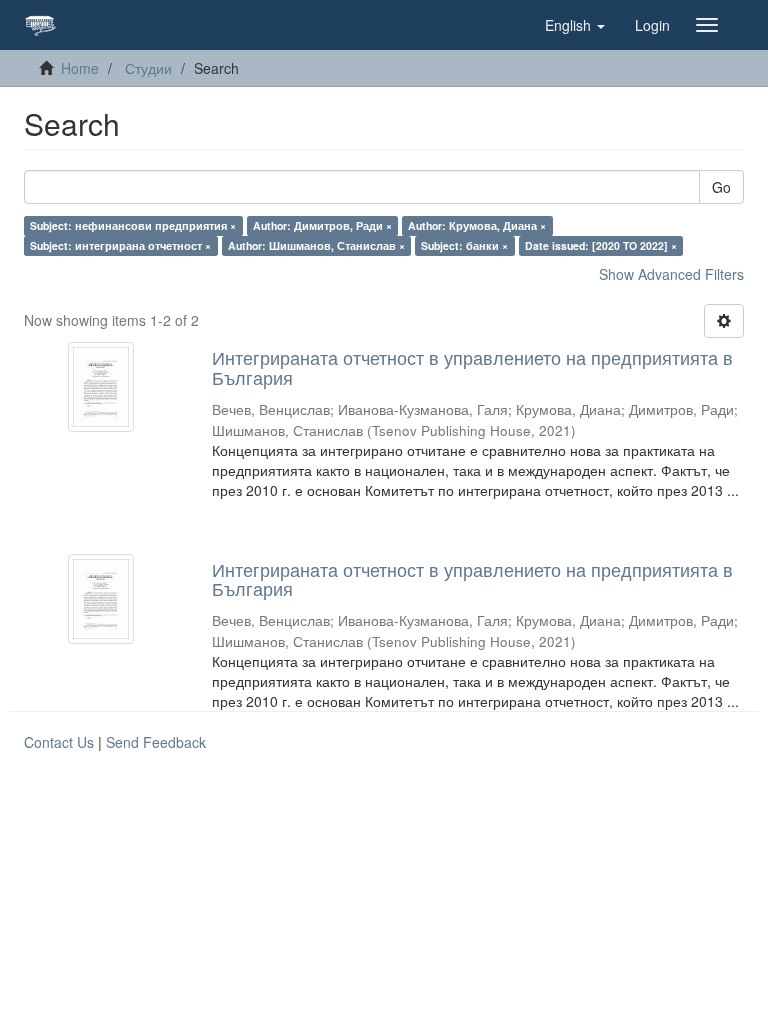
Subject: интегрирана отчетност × (120, 245)
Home (80, 68)
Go (721, 187)
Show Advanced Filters (671, 274)
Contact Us (59, 742)
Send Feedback (156, 742)
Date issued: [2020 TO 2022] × (601, 245)
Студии (148, 68)
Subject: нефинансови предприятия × (133, 225)
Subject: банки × (464, 245)
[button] (575, 25)
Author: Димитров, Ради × (322, 225)
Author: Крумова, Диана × (477, 225)
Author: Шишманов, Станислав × (316, 245)
